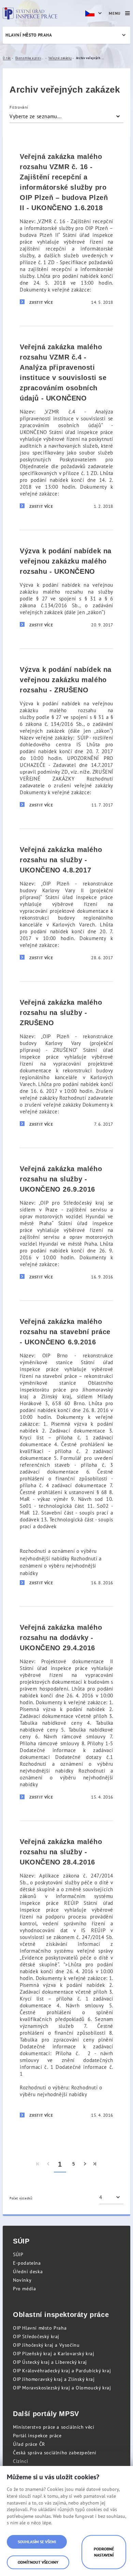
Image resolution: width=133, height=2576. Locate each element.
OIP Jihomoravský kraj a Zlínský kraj (54, 2379)
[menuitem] (38, 2164)
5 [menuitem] (74, 2164)
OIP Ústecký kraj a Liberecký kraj (50, 2362)
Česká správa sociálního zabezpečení (55, 2453)
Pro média (24, 2289)
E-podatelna (27, 2263)
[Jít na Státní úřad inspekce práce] (30, 13)
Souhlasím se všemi (37, 2542)
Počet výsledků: (21, 2198)
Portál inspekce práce (37, 2436)
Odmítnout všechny (38, 2562)
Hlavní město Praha (29, 35)
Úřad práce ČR (29, 2444)
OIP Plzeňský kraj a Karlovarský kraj (54, 2354)
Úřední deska (28, 2272)
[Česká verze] (94, 13)
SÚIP (18, 2254)
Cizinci (20, 2461)
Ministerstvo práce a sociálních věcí (54, 2427)
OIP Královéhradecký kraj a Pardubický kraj (62, 2371)
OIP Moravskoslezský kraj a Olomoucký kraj (62, 2388)
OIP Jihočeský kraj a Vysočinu (46, 2345)
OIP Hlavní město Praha (40, 2328)
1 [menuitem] (60, 2164)
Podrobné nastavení (104, 2552)
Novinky (22, 2280)
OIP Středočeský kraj (36, 2336)
